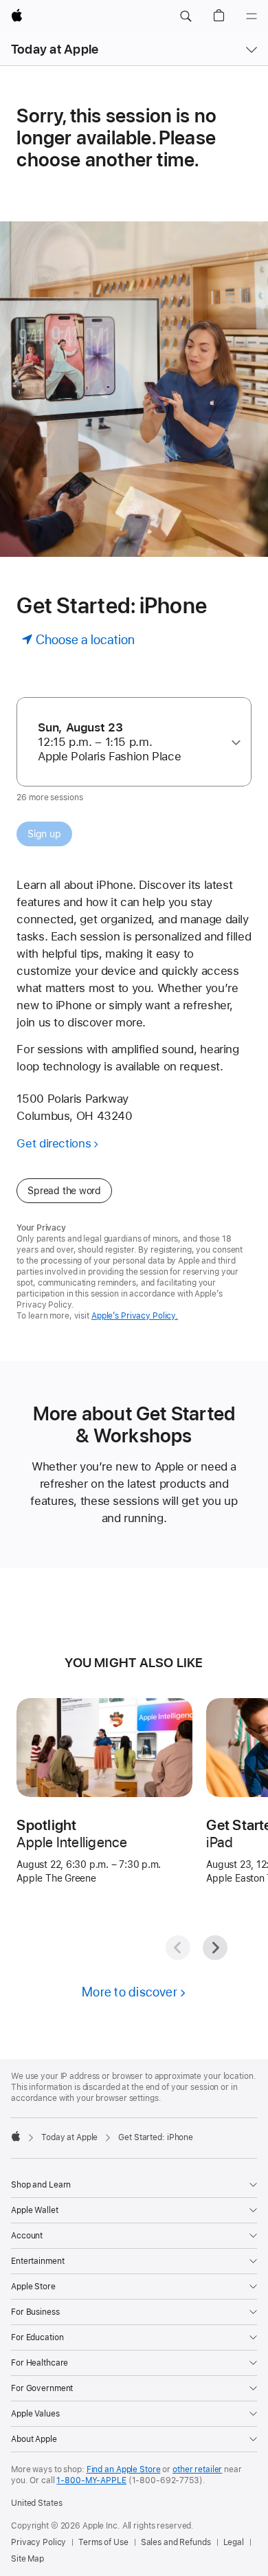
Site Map (27, 2559)
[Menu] (252, 16)
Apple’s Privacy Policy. (135, 1316)
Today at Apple (55, 49)
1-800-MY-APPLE (91, 2480)
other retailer (197, 2469)
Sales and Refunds (176, 2542)
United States (36, 2503)
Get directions (54, 1143)
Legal (234, 2542)
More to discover (130, 1992)
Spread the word (64, 1191)
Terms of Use (103, 2542)
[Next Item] (215, 1948)
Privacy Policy (38, 2542)
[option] (129, 742)
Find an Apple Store (124, 2469)
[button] (186, 16)
